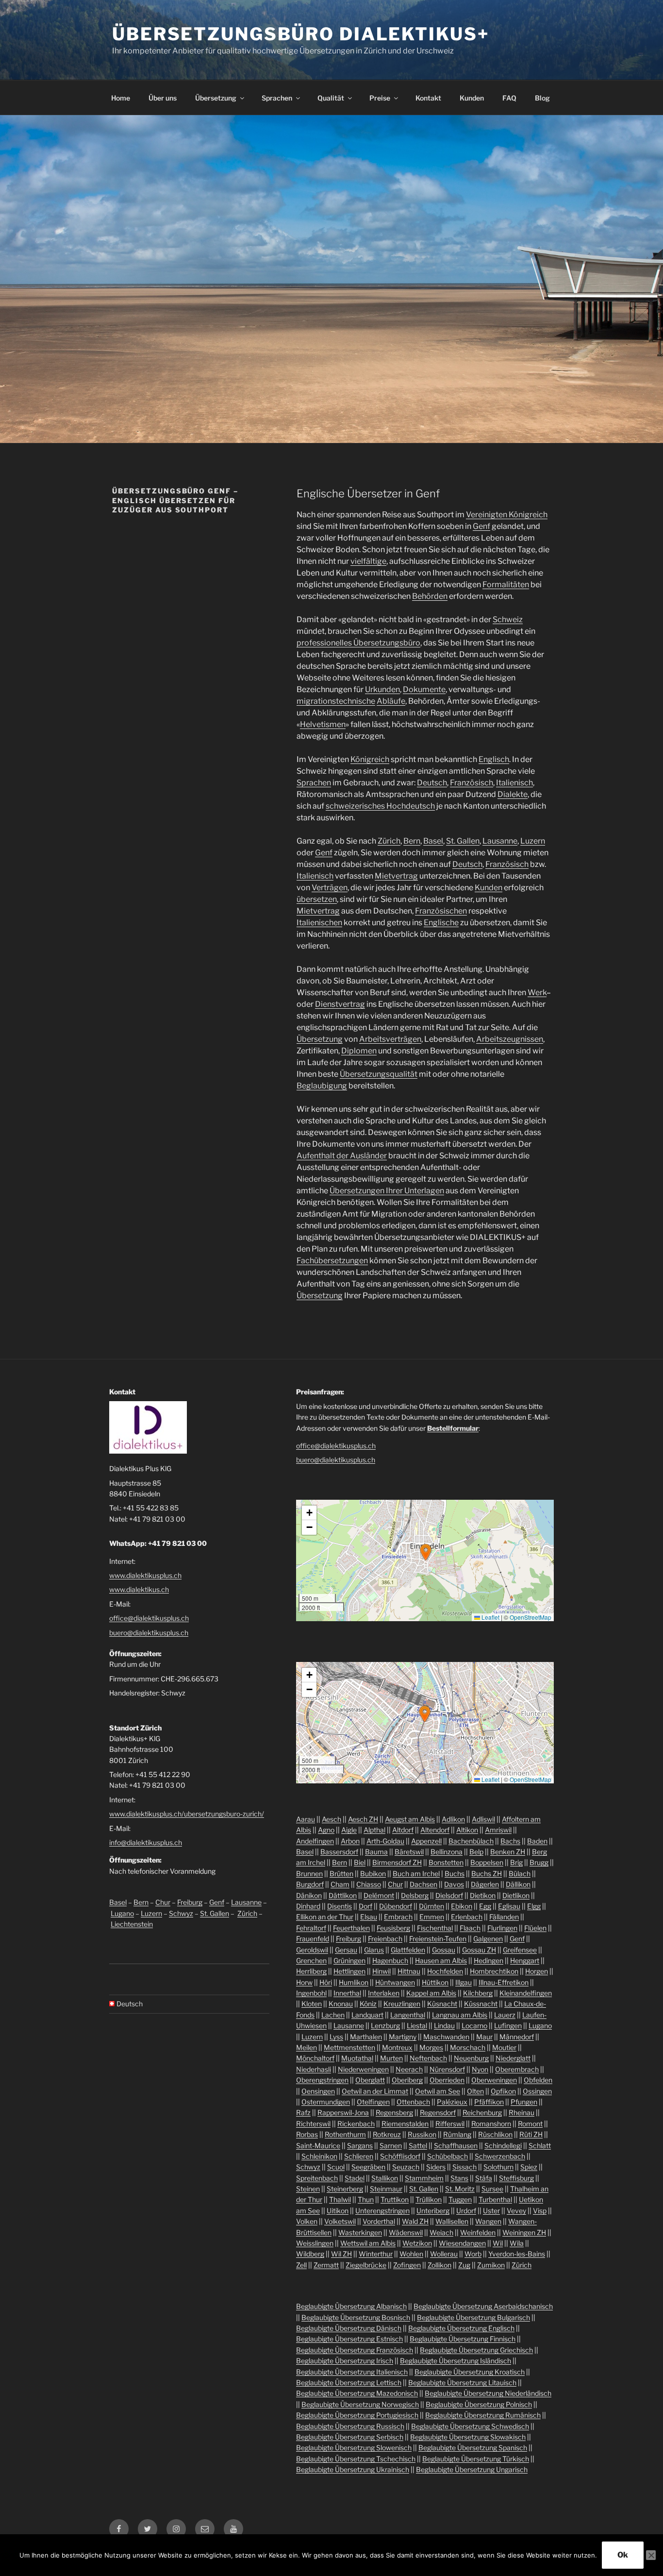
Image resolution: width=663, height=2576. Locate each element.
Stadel (355, 2178)
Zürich (389, 841)
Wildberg (310, 2254)
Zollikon (439, 2265)
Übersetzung (216, 98)
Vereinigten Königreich (507, 515)
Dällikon (518, 1884)
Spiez (529, 2167)
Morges (431, 2047)
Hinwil (381, 1971)
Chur (163, 1902)
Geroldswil (312, 1950)
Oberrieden (447, 2080)
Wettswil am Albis (368, 2243)
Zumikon (491, 2265)
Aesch (331, 1819)
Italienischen (319, 923)
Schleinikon (319, 2156)
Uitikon (338, 2211)
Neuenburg (471, 2058)
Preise (380, 98)
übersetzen (317, 899)
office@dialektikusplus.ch (149, 1618)
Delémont (379, 1895)
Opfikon (503, 2091)
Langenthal (408, 2015)
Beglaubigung (322, 1086)
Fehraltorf (311, 1928)
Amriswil (498, 1830)
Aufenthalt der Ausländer (342, 1156)
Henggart (525, 1960)
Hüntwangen (395, 1982)
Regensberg (394, 2112)
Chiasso (369, 1884)
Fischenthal (435, 1928)
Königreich (370, 759)
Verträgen (330, 888)
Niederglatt (513, 2058)
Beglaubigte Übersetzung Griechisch (476, 2350)
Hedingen (489, 1960)
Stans (459, 2178)
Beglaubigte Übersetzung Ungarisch (472, 2469)
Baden (537, 1841)
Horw (304, 1982)
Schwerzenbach (500, 2156)
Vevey (516, 2211)
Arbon (350, 1841)
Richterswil (313, 2124)
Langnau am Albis (460, 2015)
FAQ (509, 98)
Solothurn (498, 2167)
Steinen (308, 2189)
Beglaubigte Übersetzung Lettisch (349, 2382)
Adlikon (453, 1819)
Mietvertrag (396, 876)
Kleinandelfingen (526, 1993)
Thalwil (340, 2199)
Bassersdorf (339, 1852)
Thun (366, 2199)
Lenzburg (385, 2025)
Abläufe (391, 701)
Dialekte (513, 794)
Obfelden (538, 2080)
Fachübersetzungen (332, 1261)
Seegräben (368, 2167)
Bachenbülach (471, 1841)
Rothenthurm (345, 2134)
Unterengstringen (382, 2211)
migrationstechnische (336, 701)
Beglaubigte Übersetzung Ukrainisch (353, 2469)
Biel (360, 1862)
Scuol (336, 2167)
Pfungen (524, 2102)
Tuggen (460, 2199)
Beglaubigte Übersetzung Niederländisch (488, 2393)
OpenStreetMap (530, 1617)
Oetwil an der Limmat (375, 2091)
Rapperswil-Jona (343, 2112)
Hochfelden (445, 1971)
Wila (517, 2243)
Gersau (346, 1950)
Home (121, 98)
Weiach (441, 2232)
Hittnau (409, 1971)
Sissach (464, 2167)
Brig (516, 1862)
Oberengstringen (322, 2080)
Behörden (430, 596)
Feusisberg (393, 1928)
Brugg (539, 1862)
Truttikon (395, 2199)
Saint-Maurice (318, 2145)
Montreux (397, 2047)
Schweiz (508, 619)
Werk (537, 992)
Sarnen (391, 2145)
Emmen (432, 1917)
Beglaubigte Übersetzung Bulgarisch (473, 2317)
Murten (391, 2058)
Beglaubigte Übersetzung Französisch (355, 2350)
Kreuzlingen (402, 2004)
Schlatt (540, 2145)
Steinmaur (386, 2189)
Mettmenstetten (349, 2047)
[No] (651, 2555)
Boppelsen (487, 1862)
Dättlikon (343, 1895)
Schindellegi (503, 2145)
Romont (530, 2124)
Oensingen (318, 2091)
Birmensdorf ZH (397, 1862)
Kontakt (428, 98)
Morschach (468, 2047)
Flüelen (535, 1928)
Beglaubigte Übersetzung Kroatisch (470, 2372)
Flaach (470, 1928)
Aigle (349, 1830)
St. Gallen (463, 841)
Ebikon (462, 1906)
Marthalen (366, 2037)
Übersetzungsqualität (379, 1074)
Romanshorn (491, 2124)
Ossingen (537, 2091)
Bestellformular (453, 1428)
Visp (540, 2211)
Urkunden (382, 689)
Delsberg (415, 1895)
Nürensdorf (447, 2069)
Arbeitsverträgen (390, 1039)
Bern (412, 841)
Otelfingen (373, 2102)
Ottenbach (413, 2102)
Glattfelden (408, 1950)
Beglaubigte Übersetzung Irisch (345, 2361)
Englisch (494, 759)
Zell (301, 2265)
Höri (326, 1982)
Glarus (374, 1950)
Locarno (474, 2025)
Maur (484, 2037)
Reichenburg (482, 2112)
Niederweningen (363, 2069)
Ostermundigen (326, 2102)
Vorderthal (379, 2221)
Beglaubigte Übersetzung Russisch (350, 2426)
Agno (326, 1830)
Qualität (331, 98)
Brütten (341, 1873)
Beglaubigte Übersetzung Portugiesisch (357, 2415)
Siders (436, 2167)
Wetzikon (417, 2243)
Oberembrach (517, 2069)
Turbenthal (495, 2199)
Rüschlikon (495, 2134)
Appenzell (426, 1841)
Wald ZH (415, 2221)
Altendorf (435, 1830)
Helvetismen (323, 724)
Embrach (398, 1917)
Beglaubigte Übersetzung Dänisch (349, 2328)
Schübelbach (448, 2156)
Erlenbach (467, 1917)
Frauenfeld (313, 1939)
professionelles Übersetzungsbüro (358, 643)
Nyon (480, 2069)
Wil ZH (341, 2254)
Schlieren (359, 2156)
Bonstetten (446, 1862)
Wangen (488, 2221)
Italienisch (514, 783)
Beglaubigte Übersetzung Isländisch (456, 2361)
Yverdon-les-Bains (517, 2254)
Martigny (403, 2037)
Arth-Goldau (385, 1841)
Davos (454, 1884)
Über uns (163, 98)
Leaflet (490, 1617)
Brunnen (309, 1873)
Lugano (122, 1913)
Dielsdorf (449, 1895)
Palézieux (452, 2102)
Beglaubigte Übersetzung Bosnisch (356, 2317)
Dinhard (308, 1906)
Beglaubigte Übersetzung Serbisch (350, 2437)
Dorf (365, 1906)
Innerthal (347, 1993)
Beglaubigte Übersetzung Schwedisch (470, 2426)
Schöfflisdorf (400, 2156)
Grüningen (349, 1960)
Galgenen (488, 1939)
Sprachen (277, 98)
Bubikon (373, 1873)
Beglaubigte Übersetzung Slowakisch (468, 2437)
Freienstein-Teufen (438, 1939)
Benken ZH (508, 1852)
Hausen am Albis (441, 1960)
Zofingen (407, 2265)
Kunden (472, 98)
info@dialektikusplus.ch (146, 1842)
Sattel (418, 2145)
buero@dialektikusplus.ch (149, 1633)
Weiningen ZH (524, 2232)
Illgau (464, 1982)
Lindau (444, 2025)
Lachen (333, 2015)
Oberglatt (370, 2080)
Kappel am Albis (431, 1993)
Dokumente (424, 689)
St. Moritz (460, 2189)
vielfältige (368, 561)
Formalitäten (506, 585)
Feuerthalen (351, 1928)
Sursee (492, 2189)
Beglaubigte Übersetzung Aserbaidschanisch (483, 2306)
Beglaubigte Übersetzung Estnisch (349, 2339)
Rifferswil (450, 2124)
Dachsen (423, 1884)
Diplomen (359, 1051)
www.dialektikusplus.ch (145, 1575)
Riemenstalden (405, 2124)
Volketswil (340, 2221)
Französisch (472, 783)
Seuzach (406, 2167)
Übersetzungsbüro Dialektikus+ (301, 34)
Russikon (422, 2134)
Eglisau (509, 1906)
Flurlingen (502, 1928)
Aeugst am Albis (410, 1819)
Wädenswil (406, 2232)
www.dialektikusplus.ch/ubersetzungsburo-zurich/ (187, 1814)
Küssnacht (481, 2004)
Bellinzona (447, 1852)
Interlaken (384, 1993)
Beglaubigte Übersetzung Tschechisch (356, 2459)
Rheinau (522, 2112)
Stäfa (484, 2178)
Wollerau (444, 2254)
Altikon (467, 1830)
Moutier (504, 2047)
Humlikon (354, 1982)
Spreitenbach (317, 2178)
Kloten (312, 2004)
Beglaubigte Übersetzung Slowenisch (354, 2448)
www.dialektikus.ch (139, 1589)
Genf (481, 526)
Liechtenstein (132, 1924)
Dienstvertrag (340, 1004)
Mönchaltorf (315, 2058)
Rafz (303, 2112)
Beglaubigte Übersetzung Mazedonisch (357, 2393)
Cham (340, 1884)
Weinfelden (478, 2232)
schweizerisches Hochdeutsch (380, 806)
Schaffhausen (456, 2145)
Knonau (341, 2004)
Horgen (537, 1971)
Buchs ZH (487, 1873)
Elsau (369, 1917)
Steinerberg (345, 2189)
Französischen (441, 911)
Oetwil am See (438, 2091)
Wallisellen (452, 2221)
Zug (464, 2265)
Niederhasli (314, 2069)
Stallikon (385, 2178)
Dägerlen (485, 1884)
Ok (623, 2555)
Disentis (340, 1906)
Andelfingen (315, 1841)
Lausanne (500, 841)
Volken (307, 2221)
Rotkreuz (387, 2134)
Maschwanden (446, 2037)
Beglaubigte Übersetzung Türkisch (476, 2459)
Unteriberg (433, 2211)
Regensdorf (438, 2112)
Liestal (417, 2025)
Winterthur (376, 2254)
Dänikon (309, 1895)
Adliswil (483, 1819)
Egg (485, 1906)
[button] (426, 1552)
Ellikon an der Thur (325, 1917)
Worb (473, 2254)
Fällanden (504, 1917)
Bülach (520, 1873)
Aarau (306, 1819)
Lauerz (505, 2015)
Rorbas (307, 2134)
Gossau (444, 1950)
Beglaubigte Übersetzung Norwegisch (360, 2404)
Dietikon (483, 1895)
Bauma (376, 1852)
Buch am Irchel (416, 1873)
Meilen (307, 2047)
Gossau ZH (479, 1950)
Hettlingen (349, 1971)
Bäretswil (409, 1852)
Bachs (510, 1841)
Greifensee (520, 1950)
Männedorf (517, 2037)
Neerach (409, 2069)
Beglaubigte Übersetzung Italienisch (352, 2372)
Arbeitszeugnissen (510, 1039)
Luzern (533, 841)
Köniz (368, 2004)
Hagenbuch (390, 1960)
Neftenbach (428, 2058)
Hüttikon (435, 1982)
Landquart (367, 2015)
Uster (491, 2211)
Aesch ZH (363, 1819)
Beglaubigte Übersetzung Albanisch (351, 2306)
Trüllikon (429, 2199)
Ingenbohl (311, 1993)
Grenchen (311, 1960)
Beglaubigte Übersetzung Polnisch (479, 2404)
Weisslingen (315, 2243)
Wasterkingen (360, 2232)
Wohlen (411, 2254)
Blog (542, 98)
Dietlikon (516, 1895)
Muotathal (357, 2058)
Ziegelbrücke (366, 2265)
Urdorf (466, 2211)
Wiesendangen (462, 2243)
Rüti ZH (531, 2134)
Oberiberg (407, 2080)
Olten (475, 2091)
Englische (441, 923)
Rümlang (457, 2134)
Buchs (455, 1873)
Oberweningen (494, 2080)
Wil (498, 2243)
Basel (433, 841)
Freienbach (385, 1939)
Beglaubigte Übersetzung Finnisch (463, 2339)
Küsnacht (442, 2004)
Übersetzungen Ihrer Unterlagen (387, 1191)
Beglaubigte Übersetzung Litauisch (462, 2382)
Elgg (534, 1906)
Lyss (336, 2037)
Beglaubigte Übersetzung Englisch (461, 2328)
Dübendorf (396, 1906)
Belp (476, 1852)
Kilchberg (478, 1993)
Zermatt (326, 2265)
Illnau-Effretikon (504, 1982)
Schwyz (181, 1913)
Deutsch (432, 783)
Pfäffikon (489, 2102)
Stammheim (424, 2178)
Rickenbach (356, 2124)
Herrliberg (311, 1971)
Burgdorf (310, 1884)
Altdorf (403, 1830)
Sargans (360, 2145)
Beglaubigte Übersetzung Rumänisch (483, 2415)
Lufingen (508, 2025)
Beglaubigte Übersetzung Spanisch (473, 2448)
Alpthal (374, 1830)
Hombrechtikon (494, 1971)
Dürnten (431, 1906)
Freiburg (190, 1902)
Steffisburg (516, 2178)
